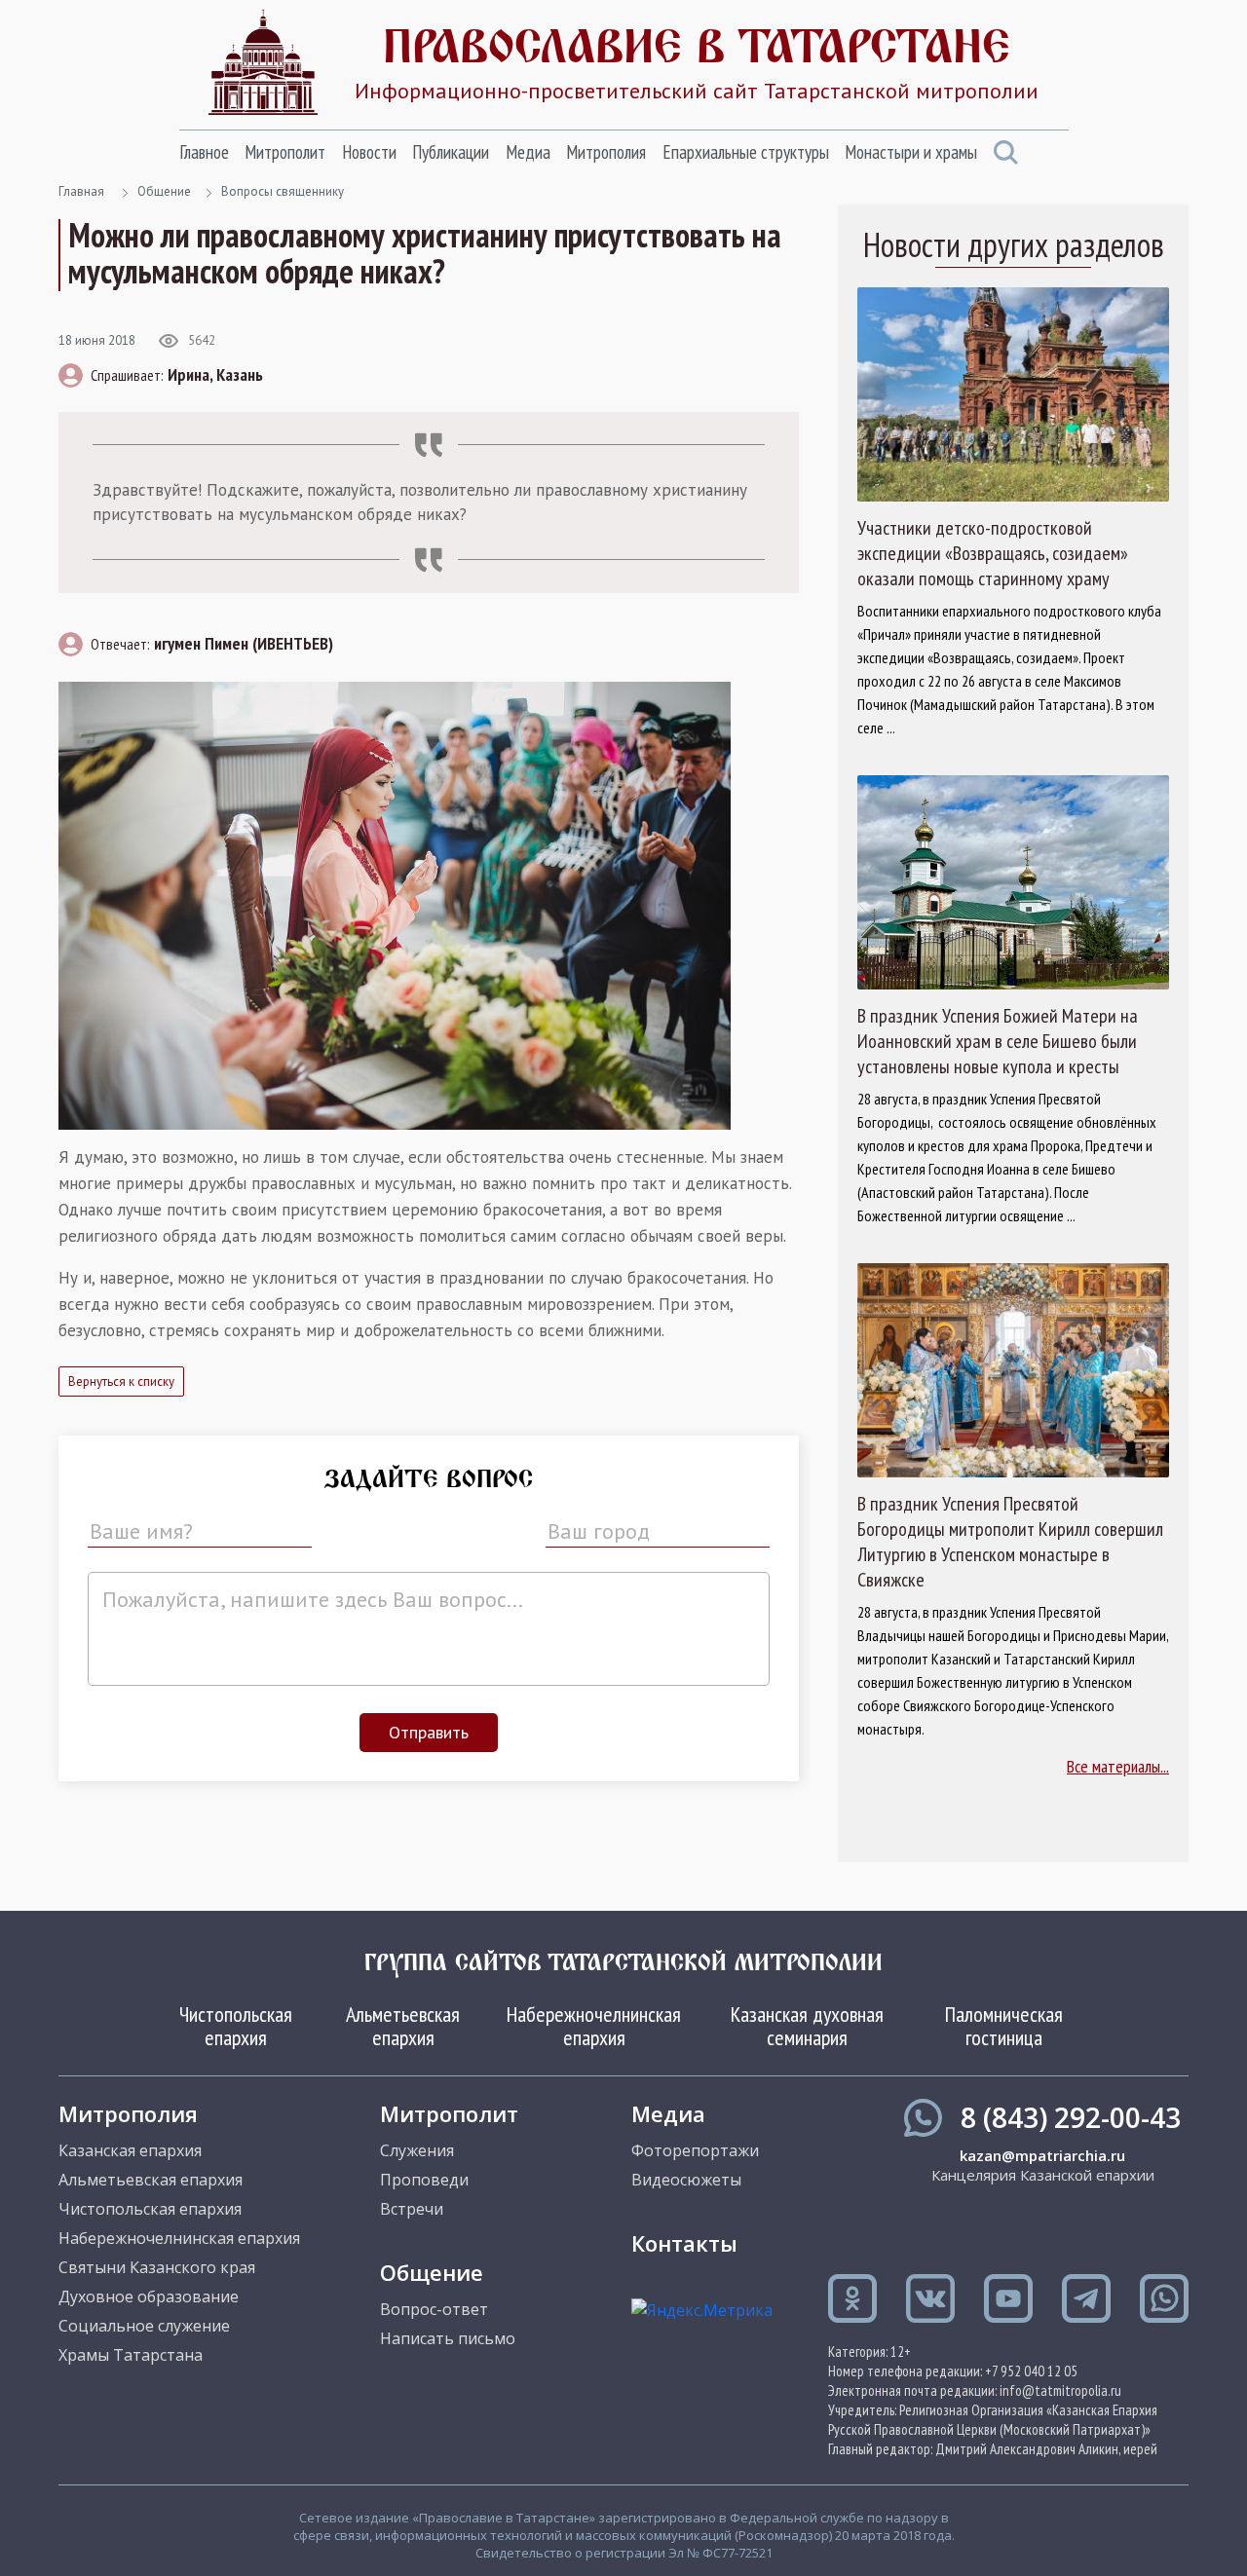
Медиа (528, 152)
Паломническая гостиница (1004, 2026)
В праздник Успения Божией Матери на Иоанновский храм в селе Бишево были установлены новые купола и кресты (998, 1041)
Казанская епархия (130, 2150)
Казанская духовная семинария (807, 2026)
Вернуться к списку (121, 1381)
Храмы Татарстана (131, 2355)
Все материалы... (1118, 1766)
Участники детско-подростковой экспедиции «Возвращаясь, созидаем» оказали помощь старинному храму (993, 553)
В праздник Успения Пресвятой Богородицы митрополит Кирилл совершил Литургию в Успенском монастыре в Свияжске (1010, 1542)
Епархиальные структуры (746, 152)
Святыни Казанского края (157, 2267)
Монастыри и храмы (911, 152)
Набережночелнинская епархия (594, 2026)
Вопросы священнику (283, 191)
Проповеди (424, 2180)
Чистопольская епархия (236, 2026)
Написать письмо (448, 2338)
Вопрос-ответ (434, 2309)
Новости (369, 152)
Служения (417, 2150)
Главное (204, 152)
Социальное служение (144, 2326)
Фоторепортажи (695, 2150)
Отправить (429, 1732)
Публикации (451, 152)
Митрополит (285, 152)
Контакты (684, 2243)
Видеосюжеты (686, 2180)
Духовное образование (149, 2296)
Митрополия (606, 152)
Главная (81, 191)
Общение (164, 191)
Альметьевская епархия (403, 2026)
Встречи (412, 2209)
